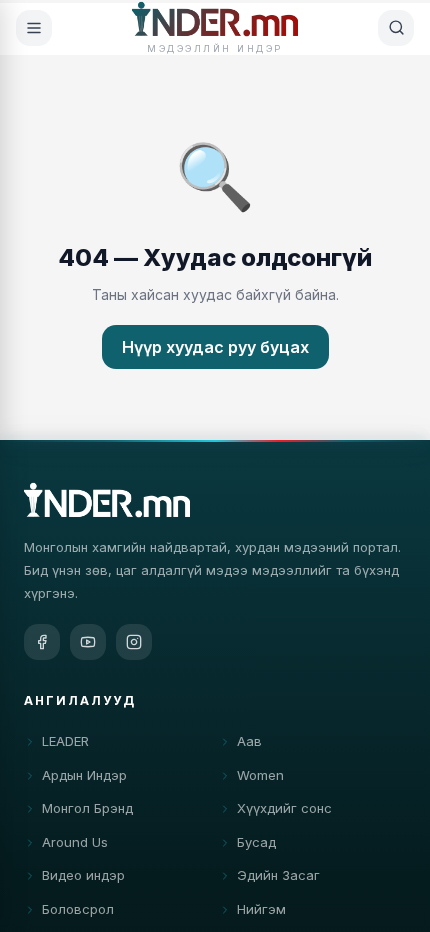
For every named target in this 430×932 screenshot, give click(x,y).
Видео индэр (83, 875)
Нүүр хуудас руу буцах (215, 347)
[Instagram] (134, 642)
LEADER (65, 741)
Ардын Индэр (84, 775)
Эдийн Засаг (278, 875)
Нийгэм (261, 909)
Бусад (256, 842)
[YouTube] (88, 642)
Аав (249, 741)
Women (260, 775)
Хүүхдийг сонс (284, 808)
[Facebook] (42, 642)
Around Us (75, 842)
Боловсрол (78, 909)
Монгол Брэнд (87, 808)
